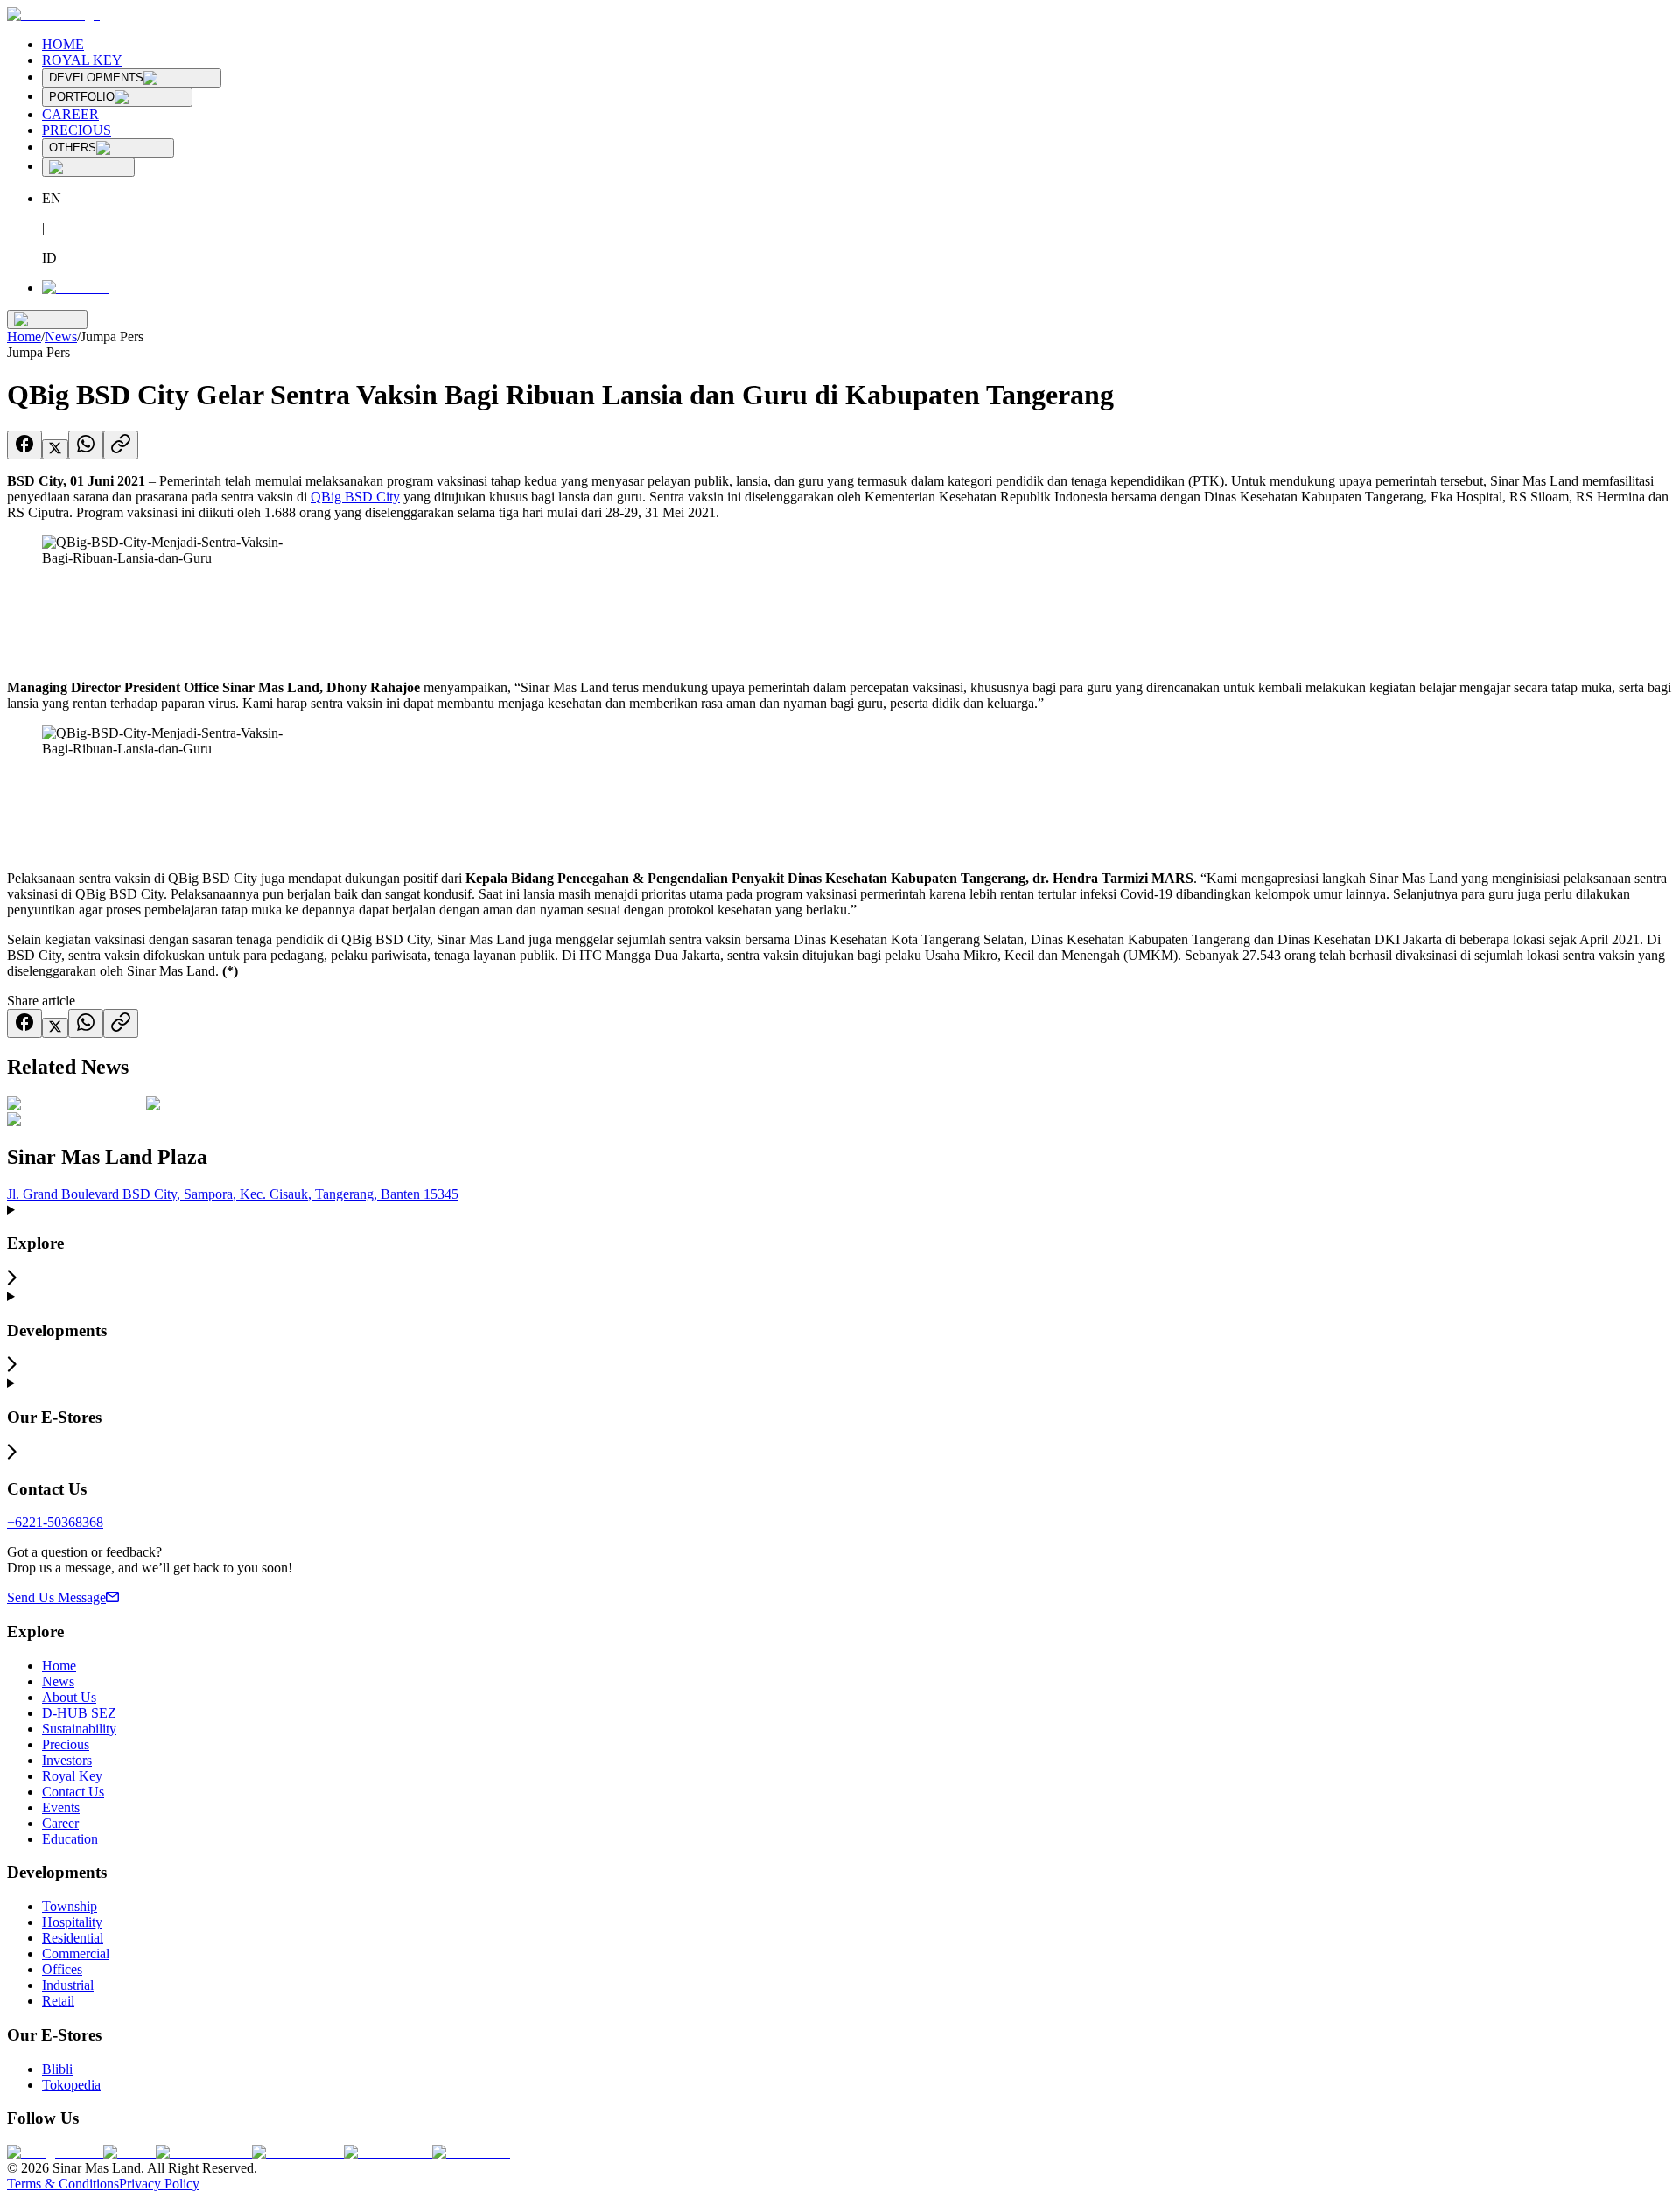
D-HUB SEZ (79, 1713)
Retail (58, 2001)
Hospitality (72, 1922)
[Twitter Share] (55, 449)
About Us (69, 1697)
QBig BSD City (355, 497)
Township (70, 1906)
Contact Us (73, 1792)
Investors (67, 1760)
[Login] (76, 287)
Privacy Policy (159, 2184)
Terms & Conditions (63, 2184)
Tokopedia (71, 2085)
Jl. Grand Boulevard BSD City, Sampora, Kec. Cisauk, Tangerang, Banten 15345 (233, 1194)
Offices (62, 1969)
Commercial (76, 1954)
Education (70, 1839)
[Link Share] (121, 445)
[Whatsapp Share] (86, 445)
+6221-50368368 (55, 1522)
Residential (73, 1938)
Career (60, 1823)
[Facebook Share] (24, 445)
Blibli (57, 2069)
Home (24, 336)
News (61, 336)
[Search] (88, 167)
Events (61, 1807)
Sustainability (79, 1729)
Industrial (68, 1985)
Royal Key (72, 1776)
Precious (66, 1744)
